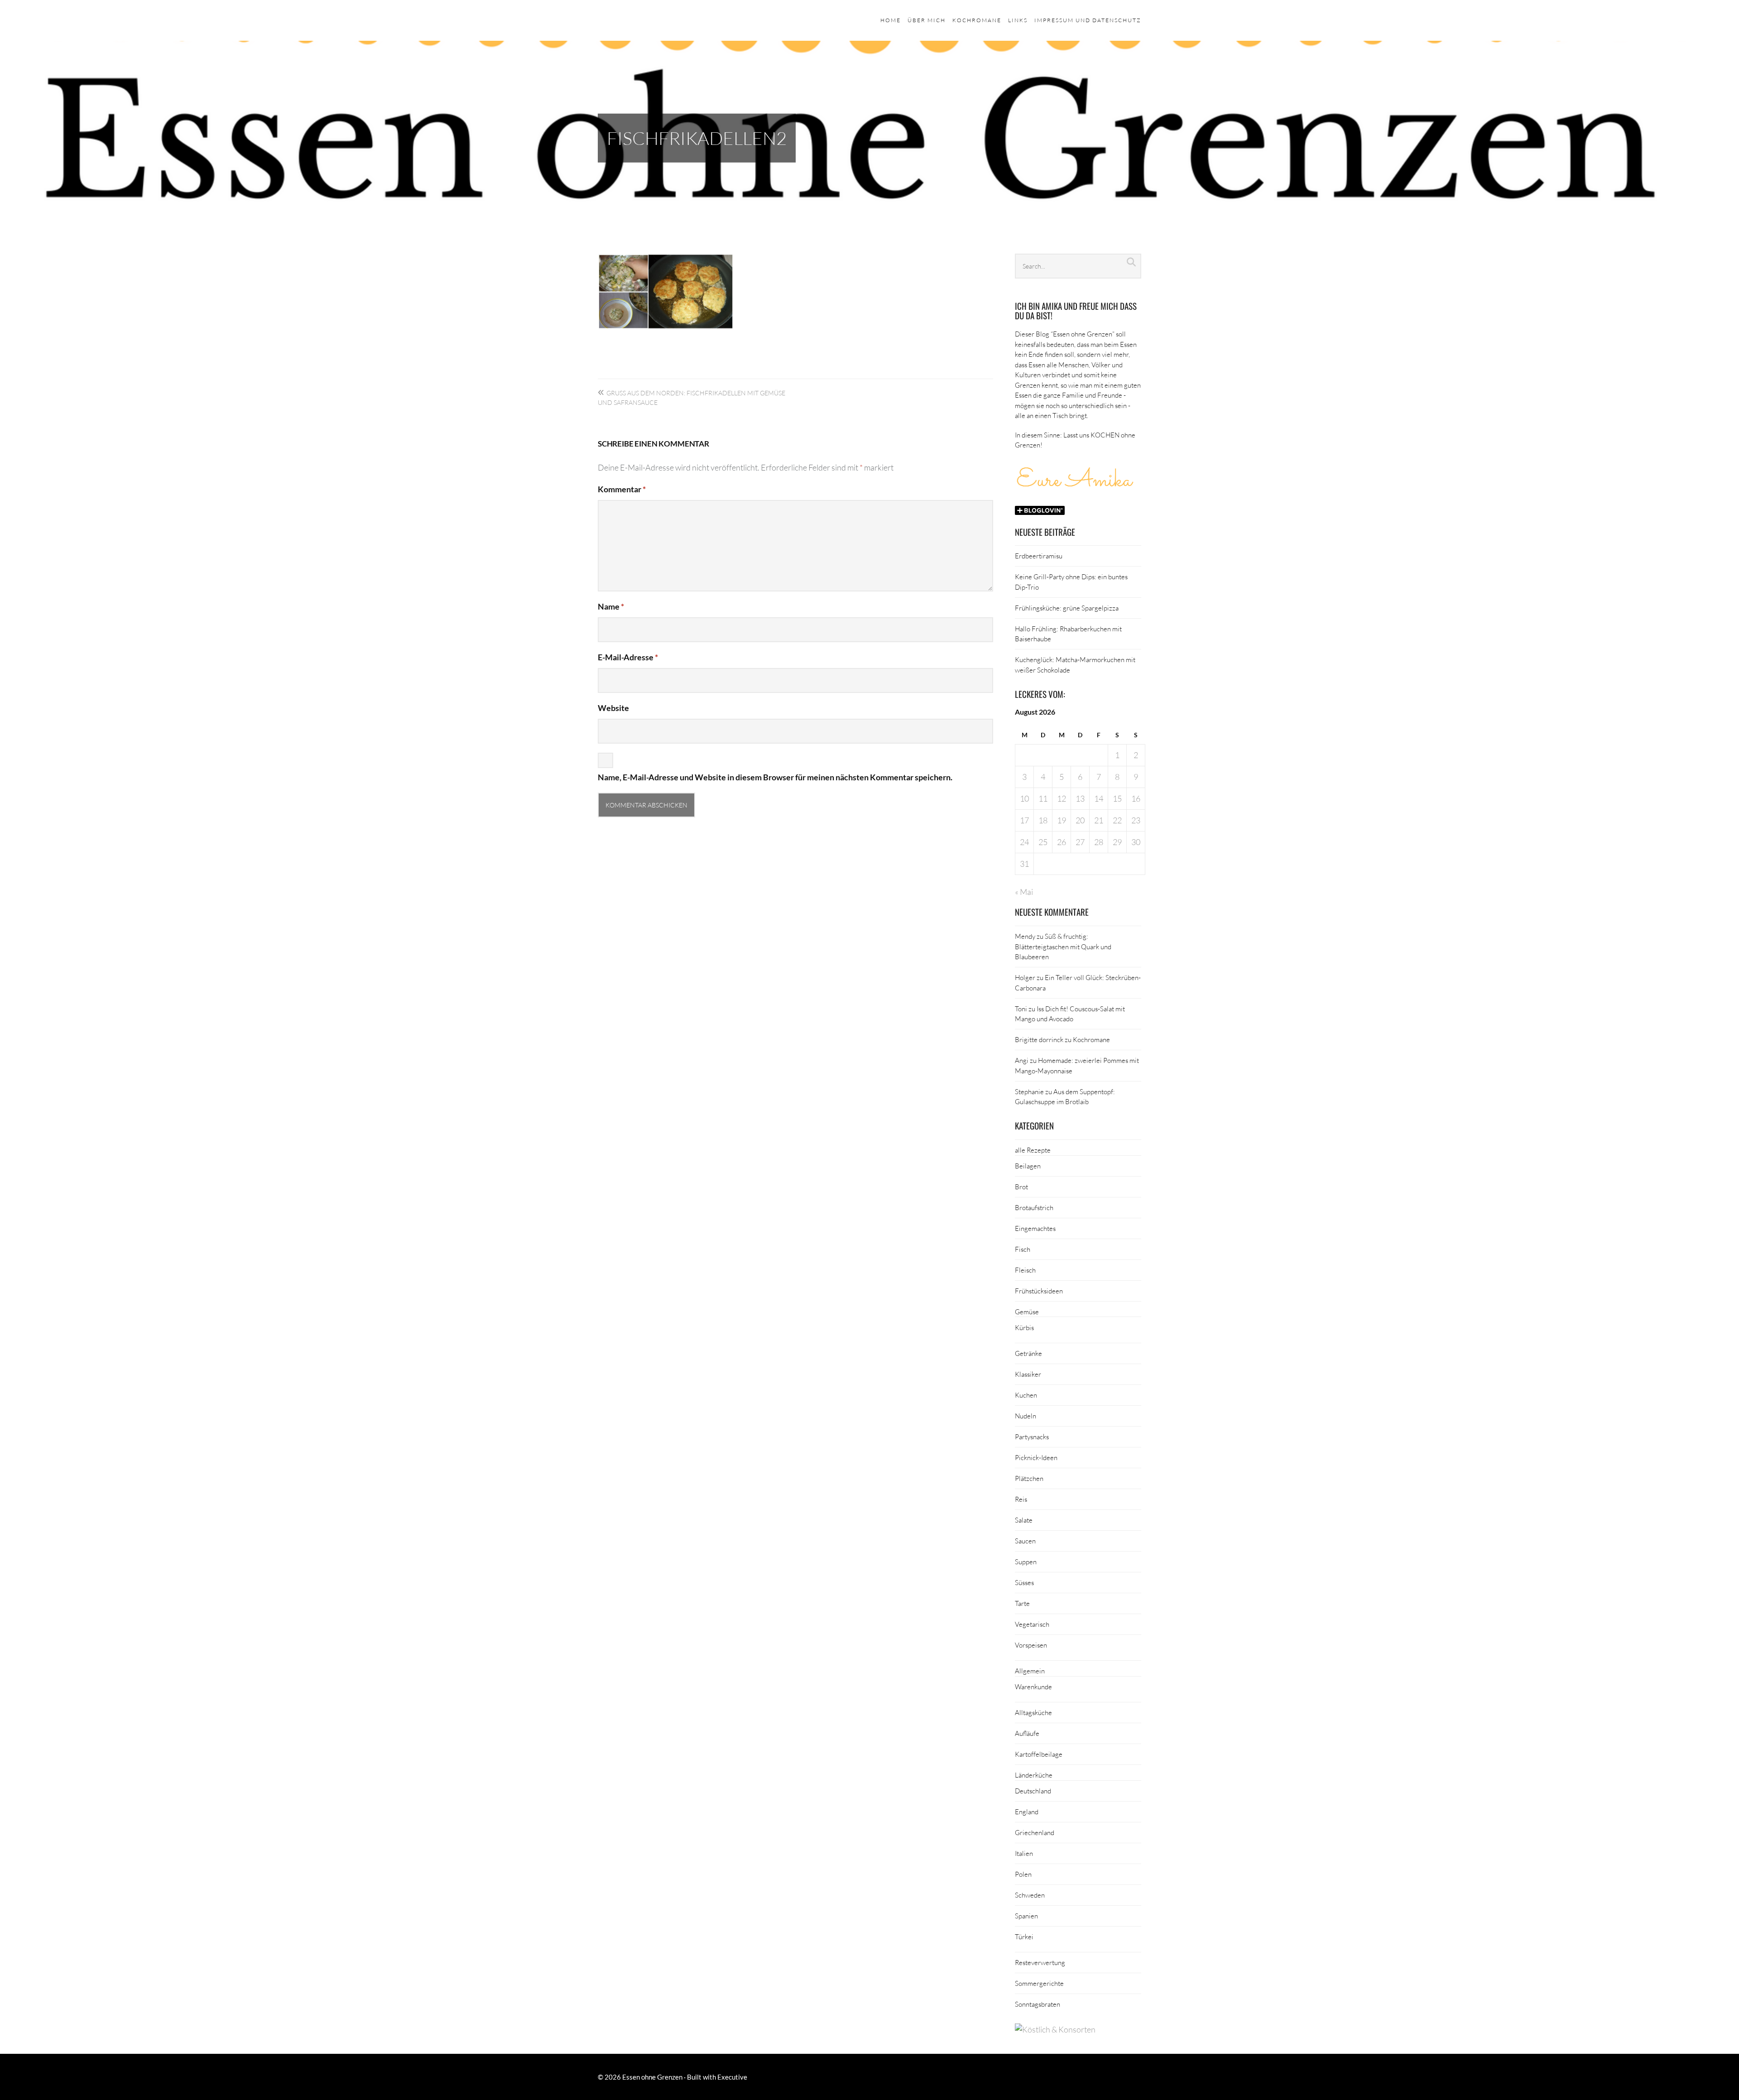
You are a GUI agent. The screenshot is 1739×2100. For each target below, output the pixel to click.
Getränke (1028, 1353)
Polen (1023, 1874)
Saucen (1025, 1541)
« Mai (1024, 892)
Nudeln (1026, 1416)
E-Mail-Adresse (628, 657)
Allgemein (1030, 1671)
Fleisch (1025, 1270)
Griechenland (1035, 1832)
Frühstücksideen (1039, 1291)
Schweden (1030, 1895)
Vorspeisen (1031, 1645)
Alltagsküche (1033, 1712)
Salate (1024, 1520)
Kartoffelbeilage (1039, 1754)
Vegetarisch (1032, 1624)
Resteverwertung (1040, 1962)
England (1027, 1812)
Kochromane (977, 20)
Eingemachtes (1035, 1228)
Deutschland (1033, 1791)
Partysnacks (1032, 1437)
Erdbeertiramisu (1039, 556)
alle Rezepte (1033, 1150)
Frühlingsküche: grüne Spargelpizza (1067, 608)
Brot (1021, 1187)
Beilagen (1028, 1166)
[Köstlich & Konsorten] (1055, 2029)
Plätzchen (1029, 1478)
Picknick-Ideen (1036, 1457)
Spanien (1026, 1916)
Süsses (1024, 1582)
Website (613, 708)
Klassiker (1028, 1374)
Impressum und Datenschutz (1088, 20)
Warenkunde (1033, 1687)
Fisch (1023, 1249)
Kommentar (622, 489)
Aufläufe (1027, 1733)
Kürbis (1024, 1327)
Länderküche (1034, 1775)
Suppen (1026, 1562)
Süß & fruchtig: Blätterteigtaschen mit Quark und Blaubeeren (1063, 946)
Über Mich (927, 20)
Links (1018, 20)
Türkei (1024, 1937)
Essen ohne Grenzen (652, 2077)
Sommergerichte (1039, 1983)
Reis (1021, 1499)
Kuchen (1026, 1395)
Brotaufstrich (1034, 1207)
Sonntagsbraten (1038, 2004)
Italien (1024, 1853)
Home (891, 20)
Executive (732, 2077)
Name (611, 606)
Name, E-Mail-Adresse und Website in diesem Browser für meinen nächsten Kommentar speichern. (775, 777)
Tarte (1022, 1603)
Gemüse (1027, 1312)
